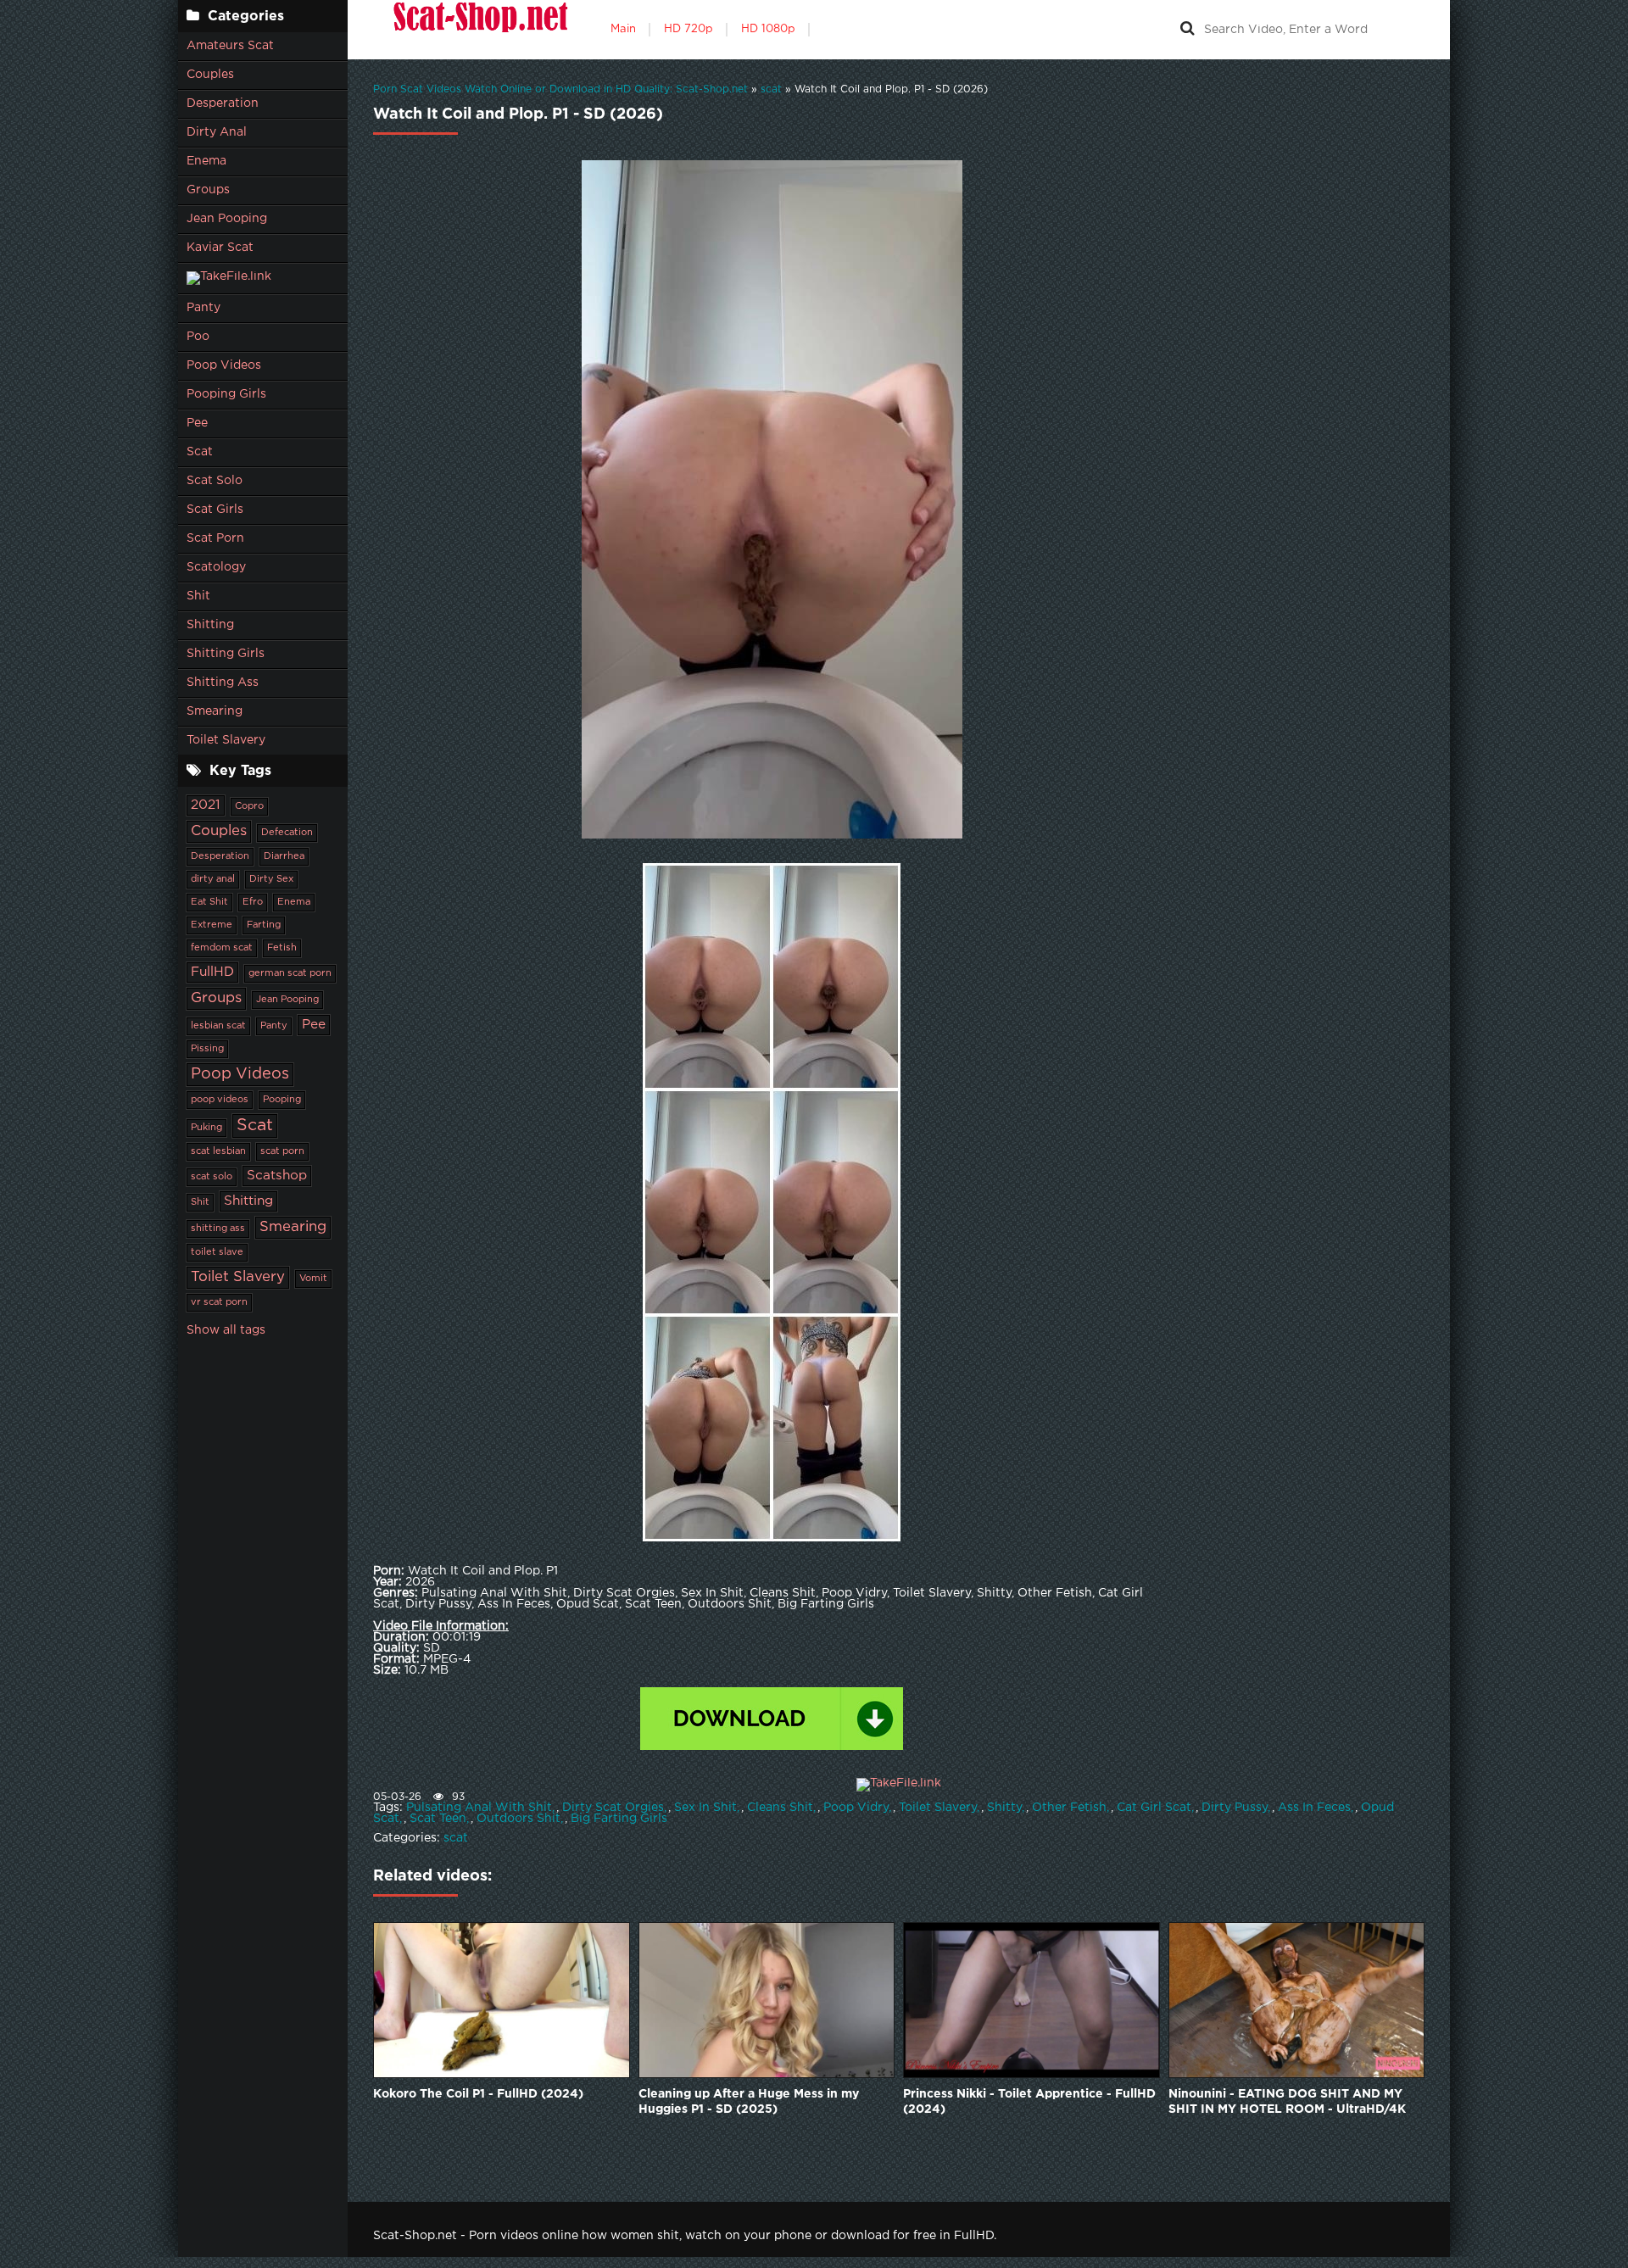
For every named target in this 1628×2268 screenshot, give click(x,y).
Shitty (1004, 1808)
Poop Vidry (856, 1808)
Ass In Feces (1314, 1808)
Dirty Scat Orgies (613, 1808)
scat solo (212, 1177)
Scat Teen (438, 1819)
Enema (206, 161)
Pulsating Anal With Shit (479, 1808)
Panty (203, 308)
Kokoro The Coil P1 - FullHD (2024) (478, 2094)
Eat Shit (209, 902)
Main (623, 29)
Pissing (207, 1049)
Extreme (212, 925)
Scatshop (277, 1176)
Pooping (282, 1100)
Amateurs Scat (230, 46)
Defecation (287, 833)
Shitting (210, 625)
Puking (206, 1128)
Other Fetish (1069, 1808)
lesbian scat (218, 1026)
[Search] (1187, 30)
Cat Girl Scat (1154, 1808)
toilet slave (217, 1252)
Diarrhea (284, 856)
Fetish (282, 948)
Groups (208, 190)
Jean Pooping (227, 219)
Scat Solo (215, 481)
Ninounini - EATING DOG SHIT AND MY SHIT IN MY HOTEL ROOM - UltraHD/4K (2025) (1287, 2103)
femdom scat (222, 948)
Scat (200, 452)
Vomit (313, 1279)
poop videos (220, 1100)
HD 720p (689, 29)
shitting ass (218, 1229)
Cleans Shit (780, 1808)
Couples (210, 75)
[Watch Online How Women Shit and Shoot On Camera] (479, 30)
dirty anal (213, 879)
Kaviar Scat (220, 248)
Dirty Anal (217, 132)
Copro (249, 806)
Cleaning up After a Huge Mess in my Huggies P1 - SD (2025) (749, 2102)
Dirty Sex (271, 879)
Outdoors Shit (519, 1819)
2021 (206, 805)
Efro (253, 902)
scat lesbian (218, 1151)
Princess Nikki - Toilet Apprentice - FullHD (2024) (1029, 2102)
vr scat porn (219, 1302)
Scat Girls (215, 510)
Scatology (216, 567)
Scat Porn (215, 538)
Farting (264, 925)
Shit (198, 596)
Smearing (215, 711)
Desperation (223, 103)
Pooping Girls (226, 394)
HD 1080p (768, 29)
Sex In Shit (705, 1808)
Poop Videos (224, 365)
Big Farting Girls (619, 1819)
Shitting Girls (226, 654)
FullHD (212, 972)
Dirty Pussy (1235, 1808)
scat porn (282, 1151)
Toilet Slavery (226, 740)
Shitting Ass (223, 683)
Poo (198, 337)
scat (456, 1838)
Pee (197, 423)
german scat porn (290, 973)
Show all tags (226, 1330)
